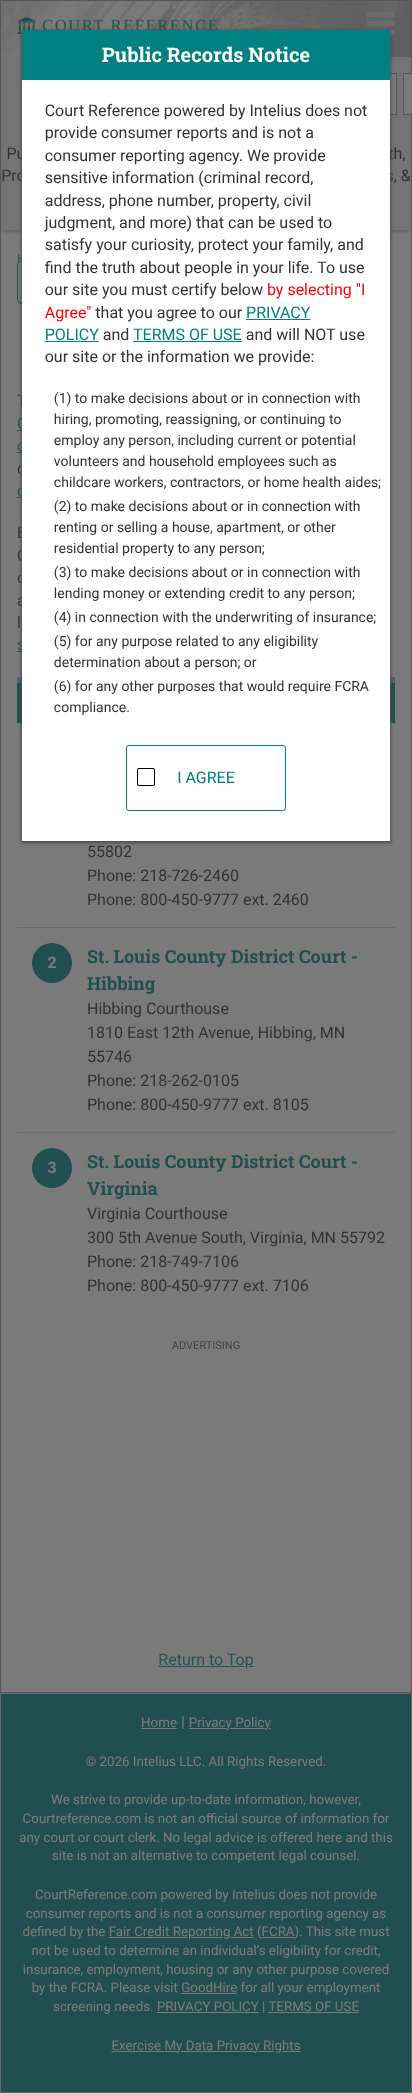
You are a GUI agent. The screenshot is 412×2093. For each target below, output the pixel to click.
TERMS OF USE (187, 334)
